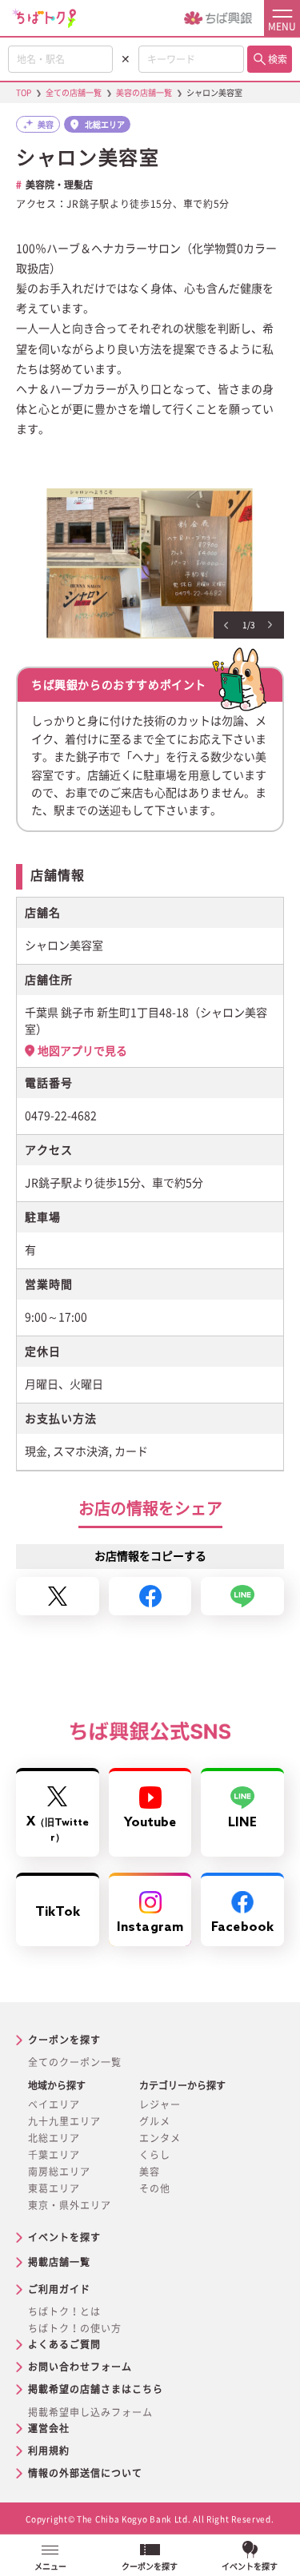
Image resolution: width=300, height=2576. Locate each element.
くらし (155, 2155)
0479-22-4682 (61, 1116)
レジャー (160, 2104)
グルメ (155, 2121)
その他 (155, 2188)
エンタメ (160, 2138)
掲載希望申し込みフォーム (90, 2412)
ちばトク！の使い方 (75, 2328)
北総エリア (54, 2138)
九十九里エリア (64, 2121)
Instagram (150, 1927)
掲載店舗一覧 (59, 2262)
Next (270, 625)
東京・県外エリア (70, 2205)
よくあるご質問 (64, 2344)
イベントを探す (64, 2237)
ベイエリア (54, 2104)
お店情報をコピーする (150, 1556)
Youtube (150, 1823)
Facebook (242, 1927)
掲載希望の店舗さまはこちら (96, 2389)
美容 (150, 2172)
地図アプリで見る (82, 1051)
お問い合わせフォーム (80, 2367)
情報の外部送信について (85, 2473)
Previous (226, 625)
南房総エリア (59, 2172)
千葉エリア (54, 2155)
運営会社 (49, 2428)
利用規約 (49, 2451)
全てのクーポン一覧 (75, 2062)
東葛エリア (54, 2188)
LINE (242, 1823)
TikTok (58, 1912)
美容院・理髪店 (59, 185)
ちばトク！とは (64, 2311)
